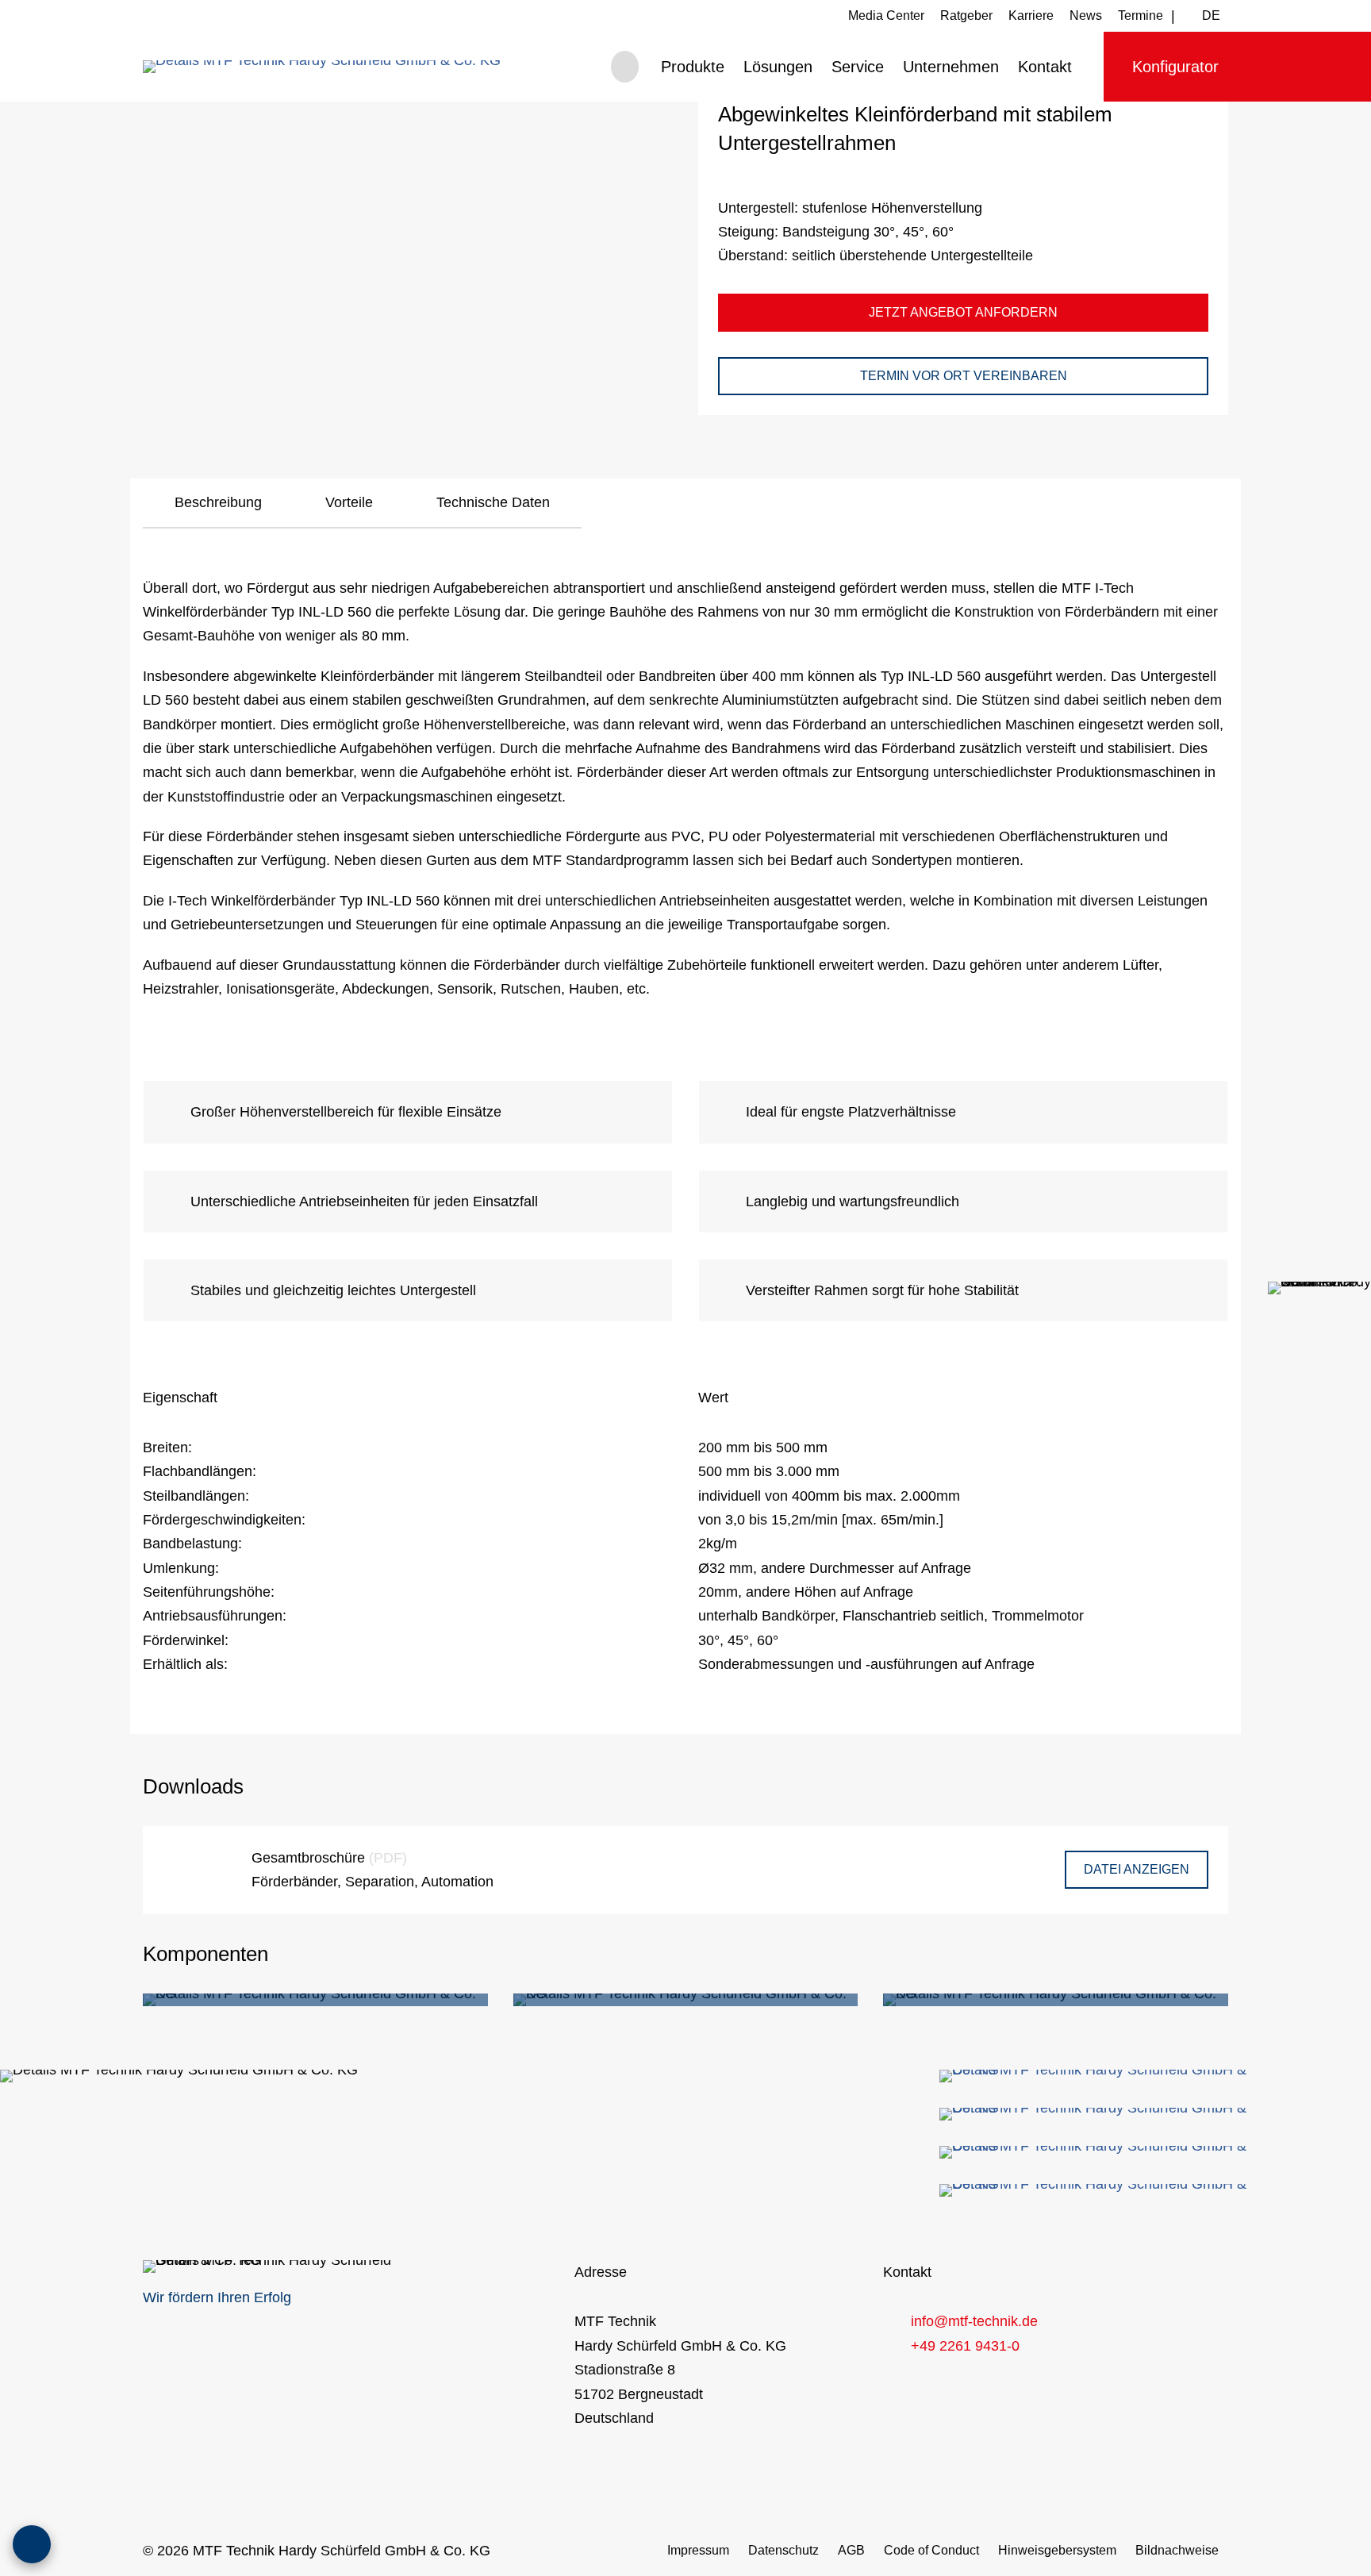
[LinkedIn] (1098, 2114)
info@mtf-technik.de (974, 2321)
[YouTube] (1098, 2190)
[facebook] (1098, 2076)
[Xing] (1098, 2152)
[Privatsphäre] (32, 2544)
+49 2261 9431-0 (965, 2346)
